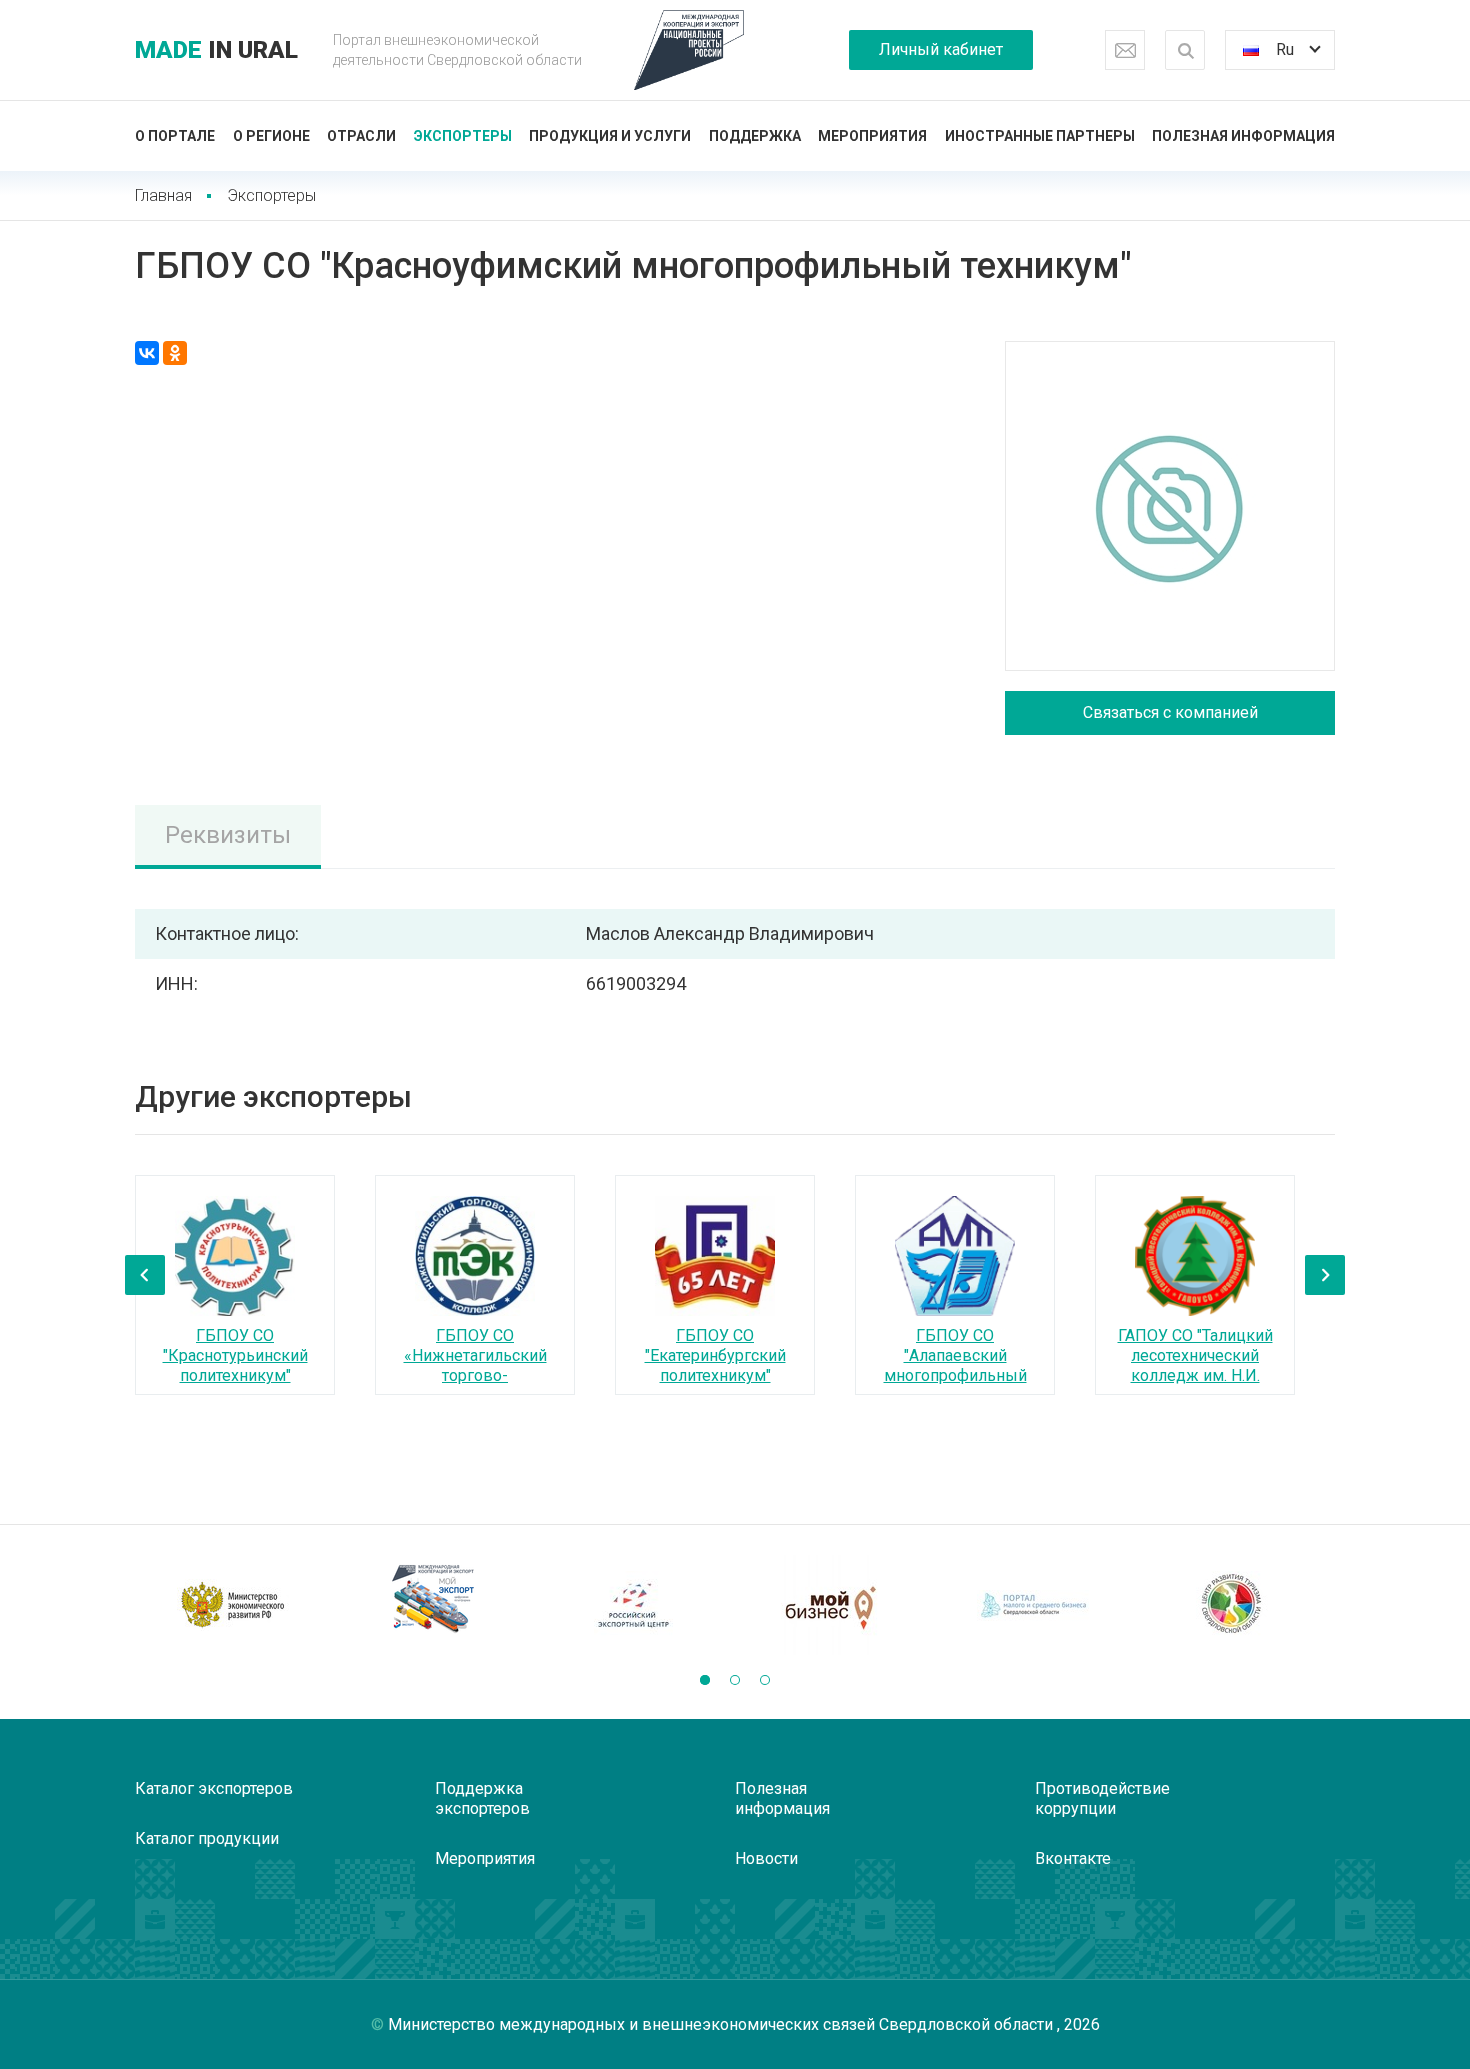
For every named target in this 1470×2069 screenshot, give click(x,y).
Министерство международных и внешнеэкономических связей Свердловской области (722, 2024)
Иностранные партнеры (1040, 136)
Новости (766, 1858)
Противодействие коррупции (1102, 1798)
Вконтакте (1073, 1858)
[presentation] (145, 1275)
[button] (705, 1680)
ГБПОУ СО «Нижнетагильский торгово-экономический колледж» (475, 1375)
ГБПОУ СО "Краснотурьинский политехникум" (235, 1355)
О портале (175, 136)
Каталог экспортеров (214, 1788)
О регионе (271, 136)
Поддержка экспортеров (482, 1798)
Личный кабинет (941, 49)
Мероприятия (872, 136)
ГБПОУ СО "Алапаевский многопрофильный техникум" (955, 1365)
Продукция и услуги (610, 136)
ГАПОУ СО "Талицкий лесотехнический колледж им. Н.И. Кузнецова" (1195, 1365)
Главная (163, 195)
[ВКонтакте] (147, 353)
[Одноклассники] (175, 353)
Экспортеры (463, 136)
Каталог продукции (207, 1838)
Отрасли (361, 136)
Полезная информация (1243, 136)
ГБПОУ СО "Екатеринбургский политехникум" (715, 1355)
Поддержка (755, 136)
